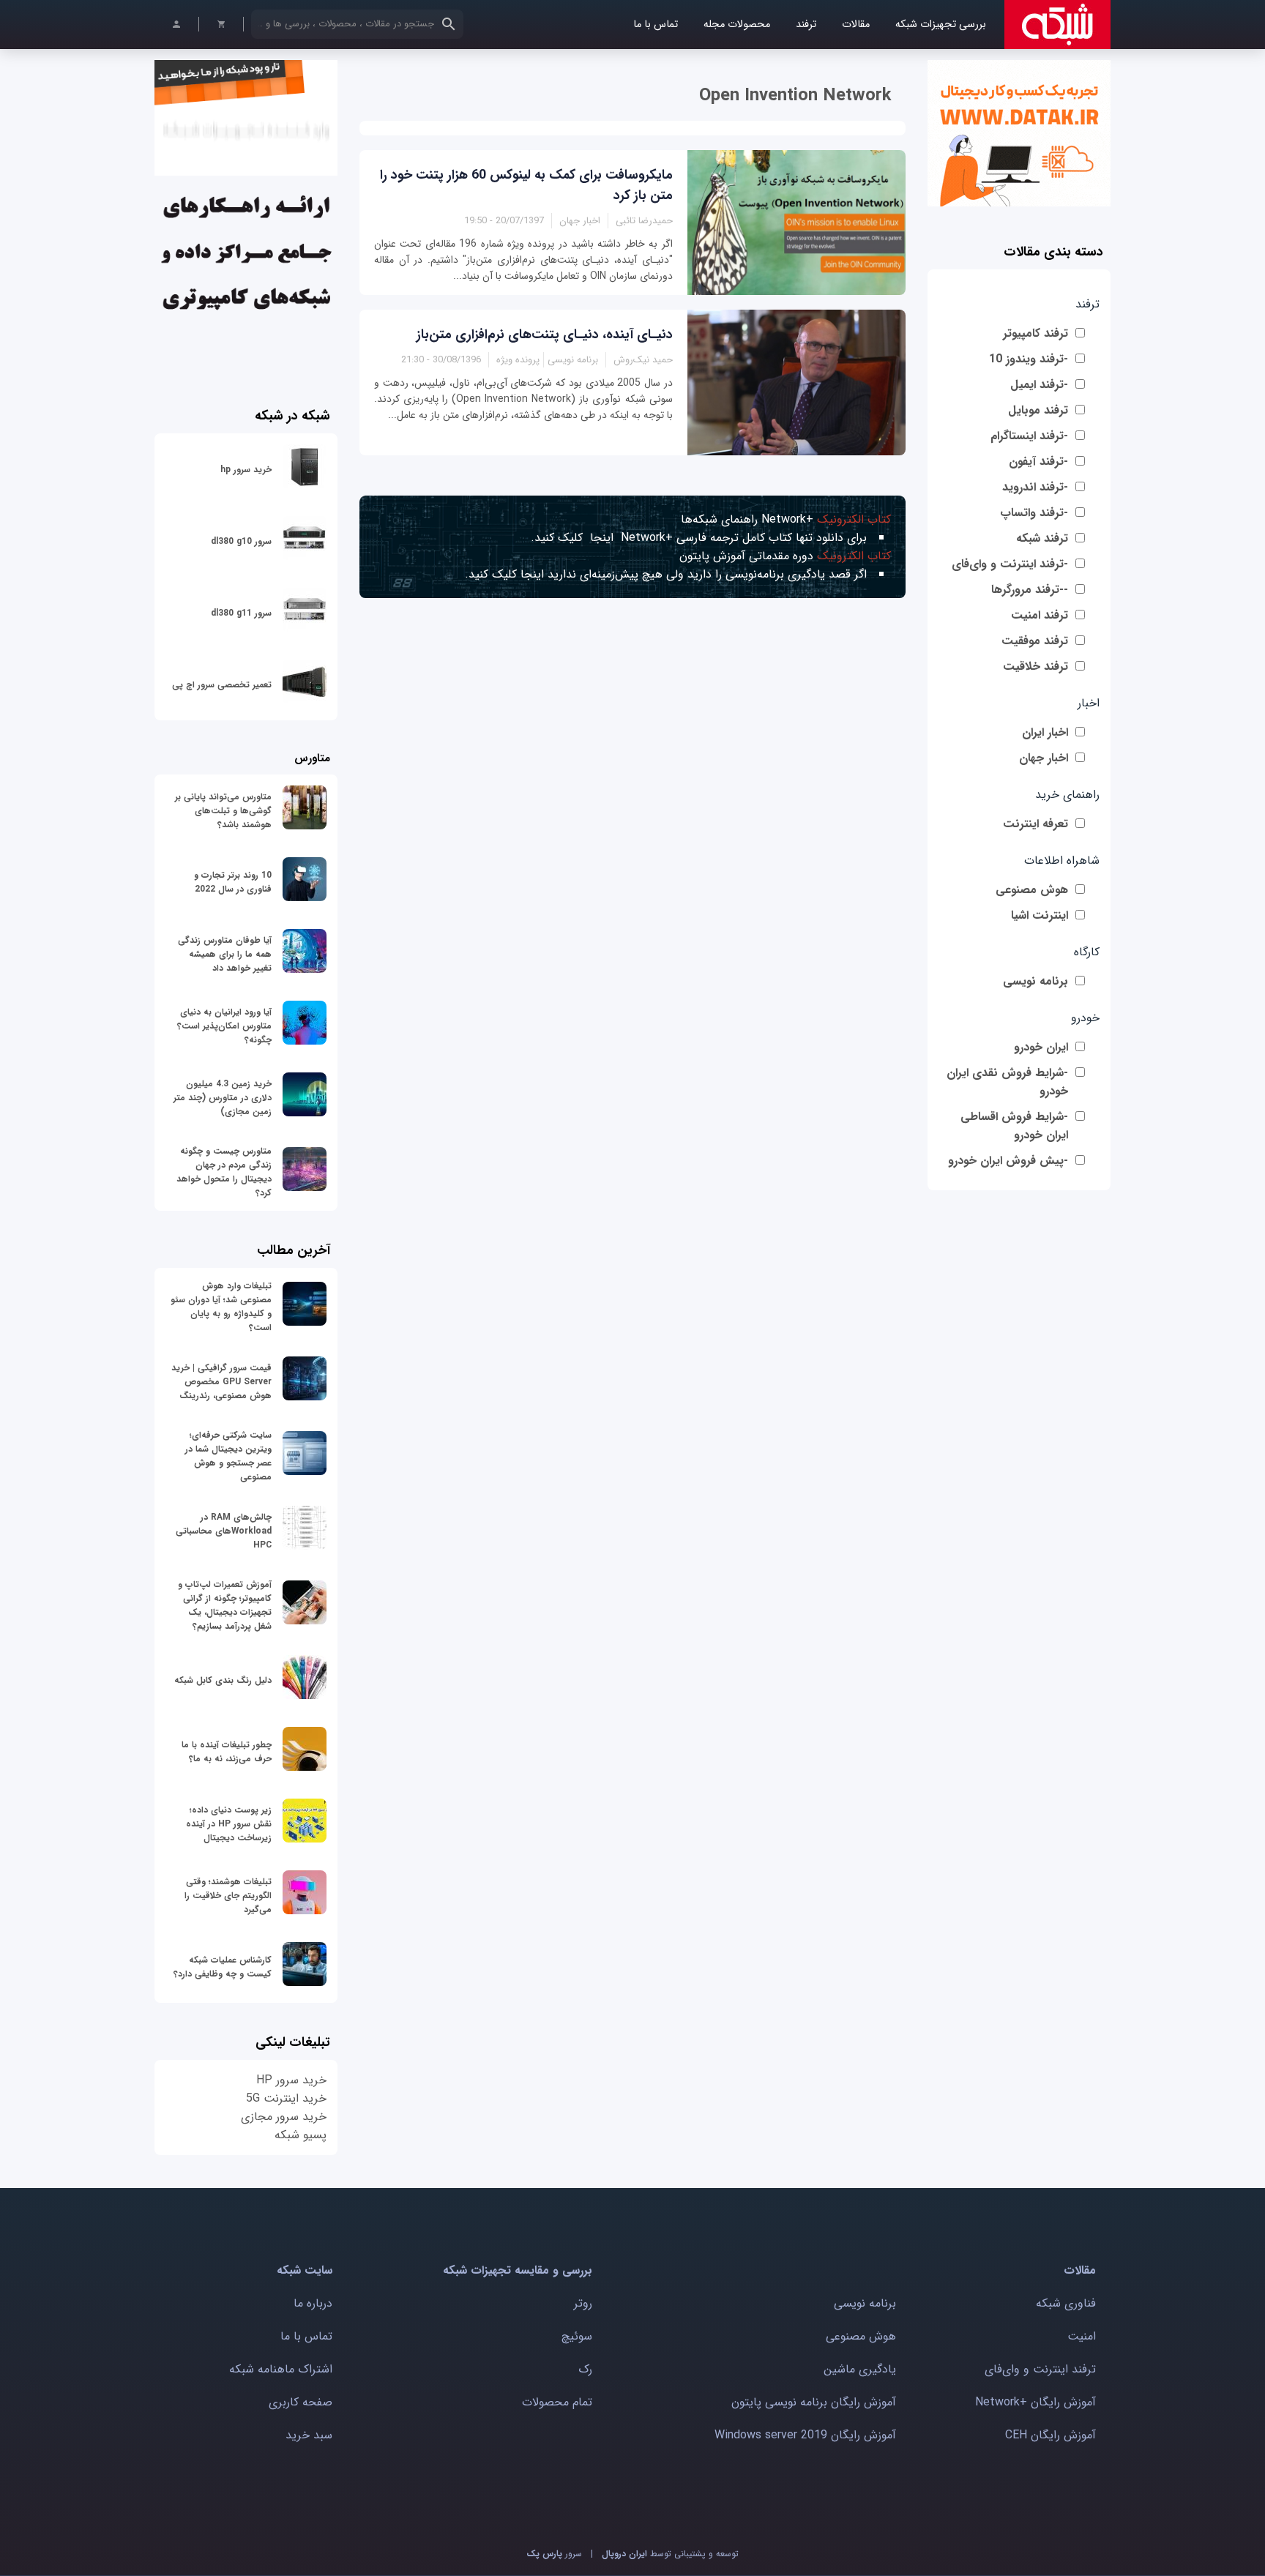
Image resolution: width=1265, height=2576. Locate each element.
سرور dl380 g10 (241, 541)
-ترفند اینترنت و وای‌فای (1010, 564)
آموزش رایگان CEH (1051, 2435)
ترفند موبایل (1038, 410)
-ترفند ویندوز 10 (1029, 359)
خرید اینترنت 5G (286, 2098)
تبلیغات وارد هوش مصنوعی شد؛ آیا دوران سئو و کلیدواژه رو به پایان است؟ (221, 1307)
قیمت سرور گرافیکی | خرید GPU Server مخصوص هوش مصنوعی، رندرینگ (221, 1382)
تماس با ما (656, 25)
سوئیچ (577, 2336)
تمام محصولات (557, 2402)
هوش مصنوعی (1032, 890)
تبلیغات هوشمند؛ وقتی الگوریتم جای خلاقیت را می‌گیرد (228, 1896)
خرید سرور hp (246, 470)
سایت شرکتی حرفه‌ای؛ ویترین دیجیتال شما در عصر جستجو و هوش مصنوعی (228, 1456)
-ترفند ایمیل (1039, 385)
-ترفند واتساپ (1034, 513)
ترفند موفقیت (1035, 641)
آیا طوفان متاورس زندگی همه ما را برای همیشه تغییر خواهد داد (225, 954)
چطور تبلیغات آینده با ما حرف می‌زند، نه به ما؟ (227, 1752)
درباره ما (313, 2303)
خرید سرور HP (291, 2080)
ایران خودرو (1041, 1047)
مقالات (856, 25)
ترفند (806, 25)
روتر (583, 2303)
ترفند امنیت (1040, 615)
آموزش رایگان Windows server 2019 (805, 2435)
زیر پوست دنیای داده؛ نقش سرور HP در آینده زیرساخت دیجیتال (229, 1824)
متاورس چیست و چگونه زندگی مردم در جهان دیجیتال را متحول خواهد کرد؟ (224, 1172)
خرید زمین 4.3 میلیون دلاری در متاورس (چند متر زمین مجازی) (223, 1098)
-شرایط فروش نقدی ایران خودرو (1007, 1082)
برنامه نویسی (1035, 981)
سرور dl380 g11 (241, 613)
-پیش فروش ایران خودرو (1008, 1161)
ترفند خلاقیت (1035, 667)
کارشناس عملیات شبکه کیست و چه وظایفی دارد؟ (223, 1967)
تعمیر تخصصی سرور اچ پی (222, 685)
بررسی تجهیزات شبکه (941, 25)
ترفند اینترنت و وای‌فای (1040, 2369)
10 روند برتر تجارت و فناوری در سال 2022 (233, 882)
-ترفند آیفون (1038, 462)
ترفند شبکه (1042, 538)
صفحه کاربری (301, 2402)
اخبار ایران (1045, 732)
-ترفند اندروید (1035, 487)
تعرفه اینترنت (1035, 824)
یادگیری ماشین (860, 2369)
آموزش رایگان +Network (1035, 2402)
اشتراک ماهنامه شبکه (281, 2369)
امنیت (1082, 2336)
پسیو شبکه (301, 2135)
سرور (554, 2554)
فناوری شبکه (1066, 2303)
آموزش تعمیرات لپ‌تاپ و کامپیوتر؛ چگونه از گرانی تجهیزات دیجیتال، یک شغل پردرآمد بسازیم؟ (225, 1605)
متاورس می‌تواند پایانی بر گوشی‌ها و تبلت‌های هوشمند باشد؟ (223, 811)
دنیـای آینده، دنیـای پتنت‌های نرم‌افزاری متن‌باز (545, 335)
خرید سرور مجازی (284, 2117)
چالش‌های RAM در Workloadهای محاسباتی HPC (224, 1531)
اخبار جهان (1044, 758)
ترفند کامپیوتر (1035, 333)
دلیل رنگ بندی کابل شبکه (223, 1680)
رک (585, 2369)
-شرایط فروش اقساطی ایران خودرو (1014, 1126)
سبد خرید (309, 2435)
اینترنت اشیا (1040, 915)
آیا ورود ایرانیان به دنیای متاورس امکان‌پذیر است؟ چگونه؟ (224, 1026)
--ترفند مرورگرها (1030, 590)
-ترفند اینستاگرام (1029, 436)
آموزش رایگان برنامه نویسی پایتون (814, 2402)
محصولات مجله (737, 25)
